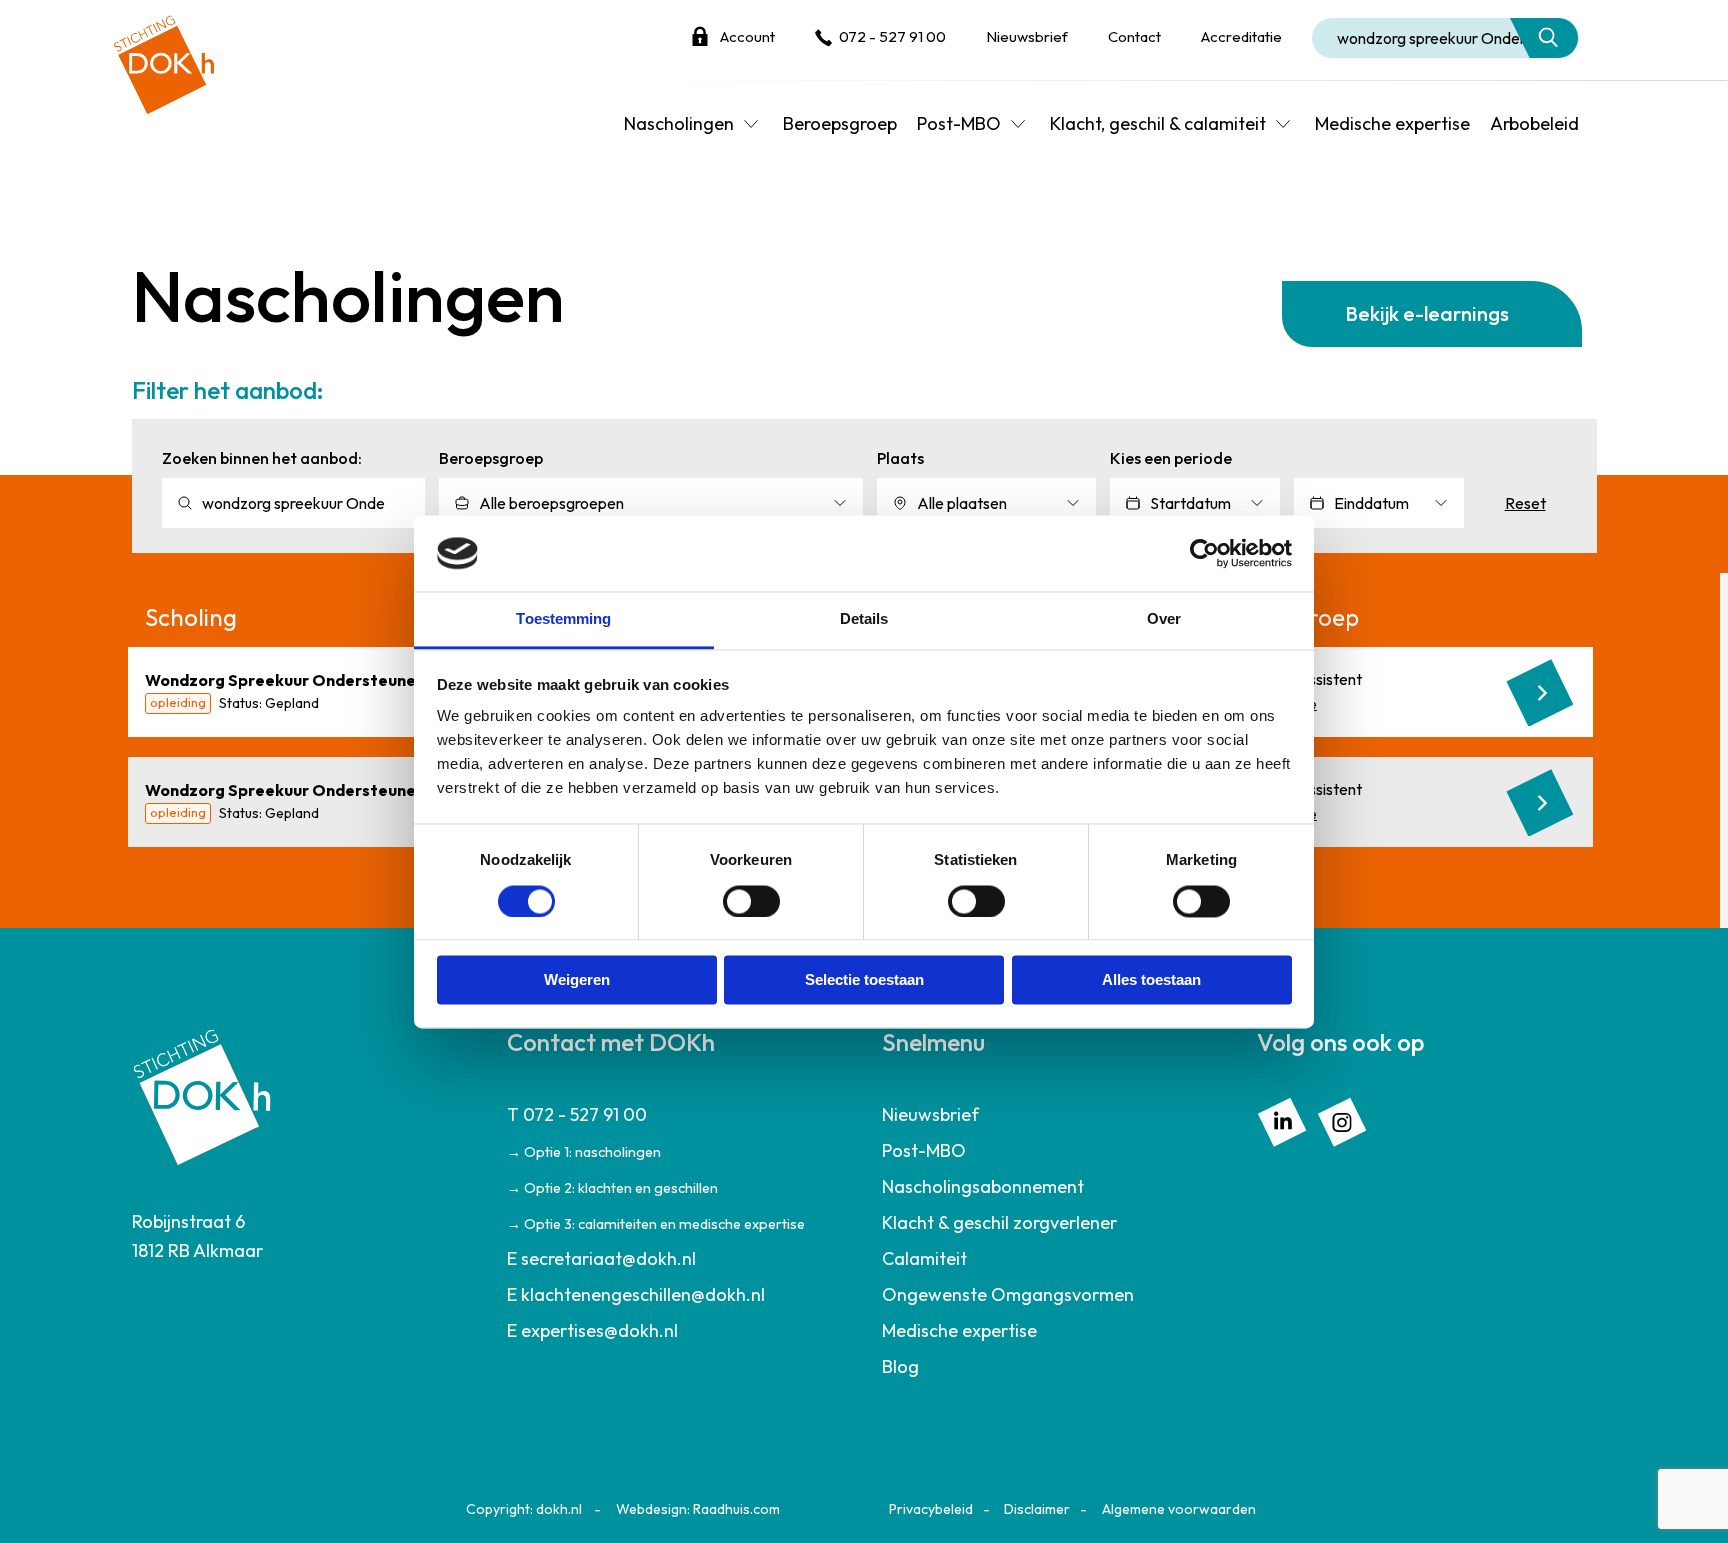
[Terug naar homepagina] (164, 57)
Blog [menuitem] (900, 1366)
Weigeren (577, 980)
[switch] (751, 901)
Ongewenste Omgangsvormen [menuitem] (1008, 1294)
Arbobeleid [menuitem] (1534, 123)
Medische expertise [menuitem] (1392, 123)
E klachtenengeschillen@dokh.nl (636, 1294)
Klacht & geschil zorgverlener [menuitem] (999, 1222)
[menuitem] (677, 1169)
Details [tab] (864, 619)
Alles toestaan (1151, 980)
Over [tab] (1164, 619)
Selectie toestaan (864, 980)
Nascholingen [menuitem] (679, 123)
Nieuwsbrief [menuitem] (930, 1114)
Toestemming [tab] (563, 619)
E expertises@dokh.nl (592, 1330)
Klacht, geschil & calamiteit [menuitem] (1158, 123)
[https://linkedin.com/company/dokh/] (1282, 1119)
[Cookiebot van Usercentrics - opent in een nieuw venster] (1204, 553)
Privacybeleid (931, 1509)
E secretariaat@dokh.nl (601, 1258)
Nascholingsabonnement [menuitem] (983, 1186)
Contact (1134, 36)
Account (747, 36)
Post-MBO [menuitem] (959, 123)
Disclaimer (1037, 1509)
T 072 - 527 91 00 (577, 1114)
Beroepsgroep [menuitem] (840, 123)
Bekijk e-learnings (1427, 313)
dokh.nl (559, 1509)
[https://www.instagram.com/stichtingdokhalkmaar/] (1342, 1119)
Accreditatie (1241, 36)
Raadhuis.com (736, 1509)
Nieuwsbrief (1027, 36)
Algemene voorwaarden (1179, 1509)
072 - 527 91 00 (892, 36)
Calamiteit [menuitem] (924, 1258)
